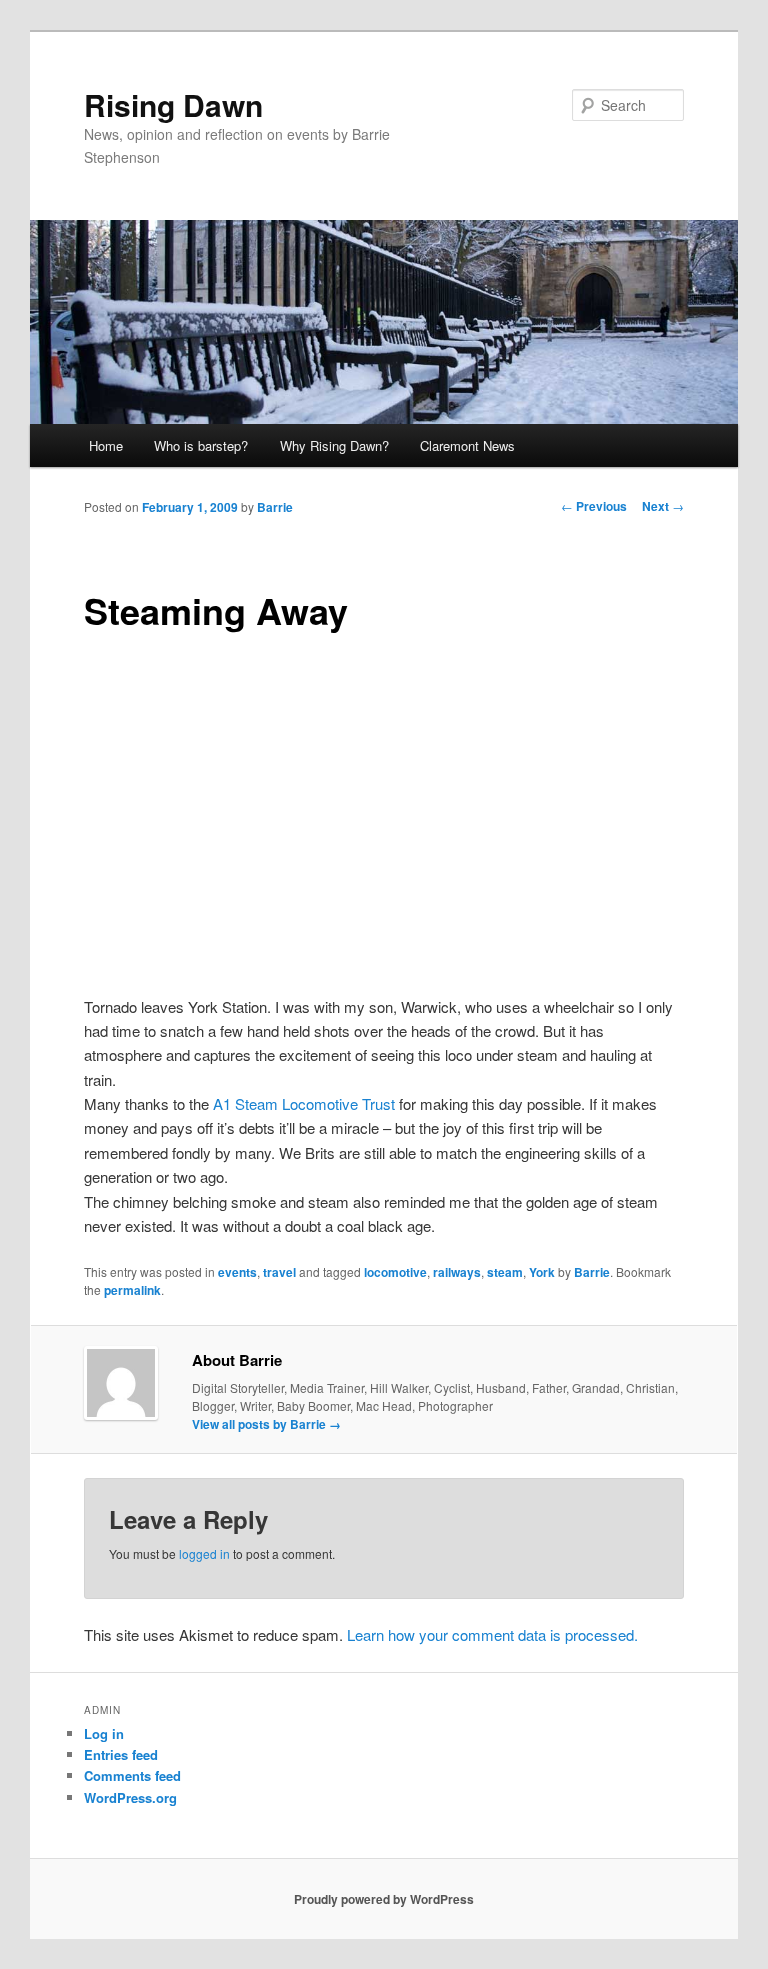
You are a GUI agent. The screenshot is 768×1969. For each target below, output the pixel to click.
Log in (104, 1733)
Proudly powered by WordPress (384, 1899)
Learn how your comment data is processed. (492, 1634)
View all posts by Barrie (266, 1424)
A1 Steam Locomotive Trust (304, 1103)
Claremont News (467, 445)
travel (279, 1272)
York (542, 1272)
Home (106, 445)
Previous (594, 506)
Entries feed (121, 1754)
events (237, 1272)
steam (505, 1272)
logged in (204, 1553)
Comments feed (132, 1775)
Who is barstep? (201, 445)
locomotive (395, 1272)
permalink (132, 1290)
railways (457, 1272)
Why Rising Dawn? (334, 445)
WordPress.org (130, 1797)
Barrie (275, 507)
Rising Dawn (173, 104)
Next (663, 506)
